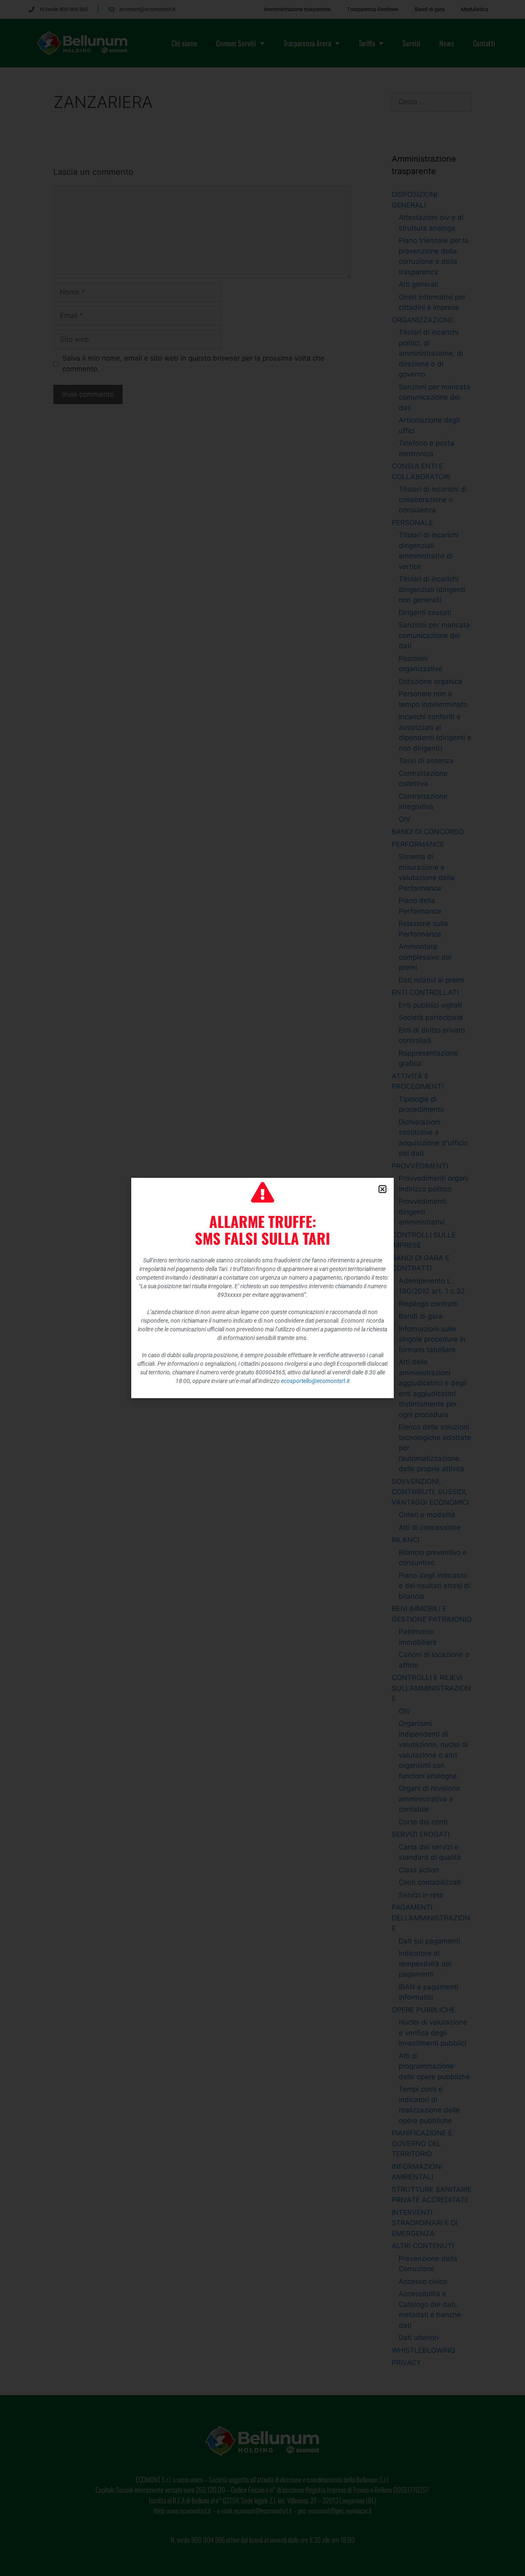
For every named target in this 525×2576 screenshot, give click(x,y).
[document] (262, 1288)
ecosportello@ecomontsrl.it (315, 1381)
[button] (382, 1189)
